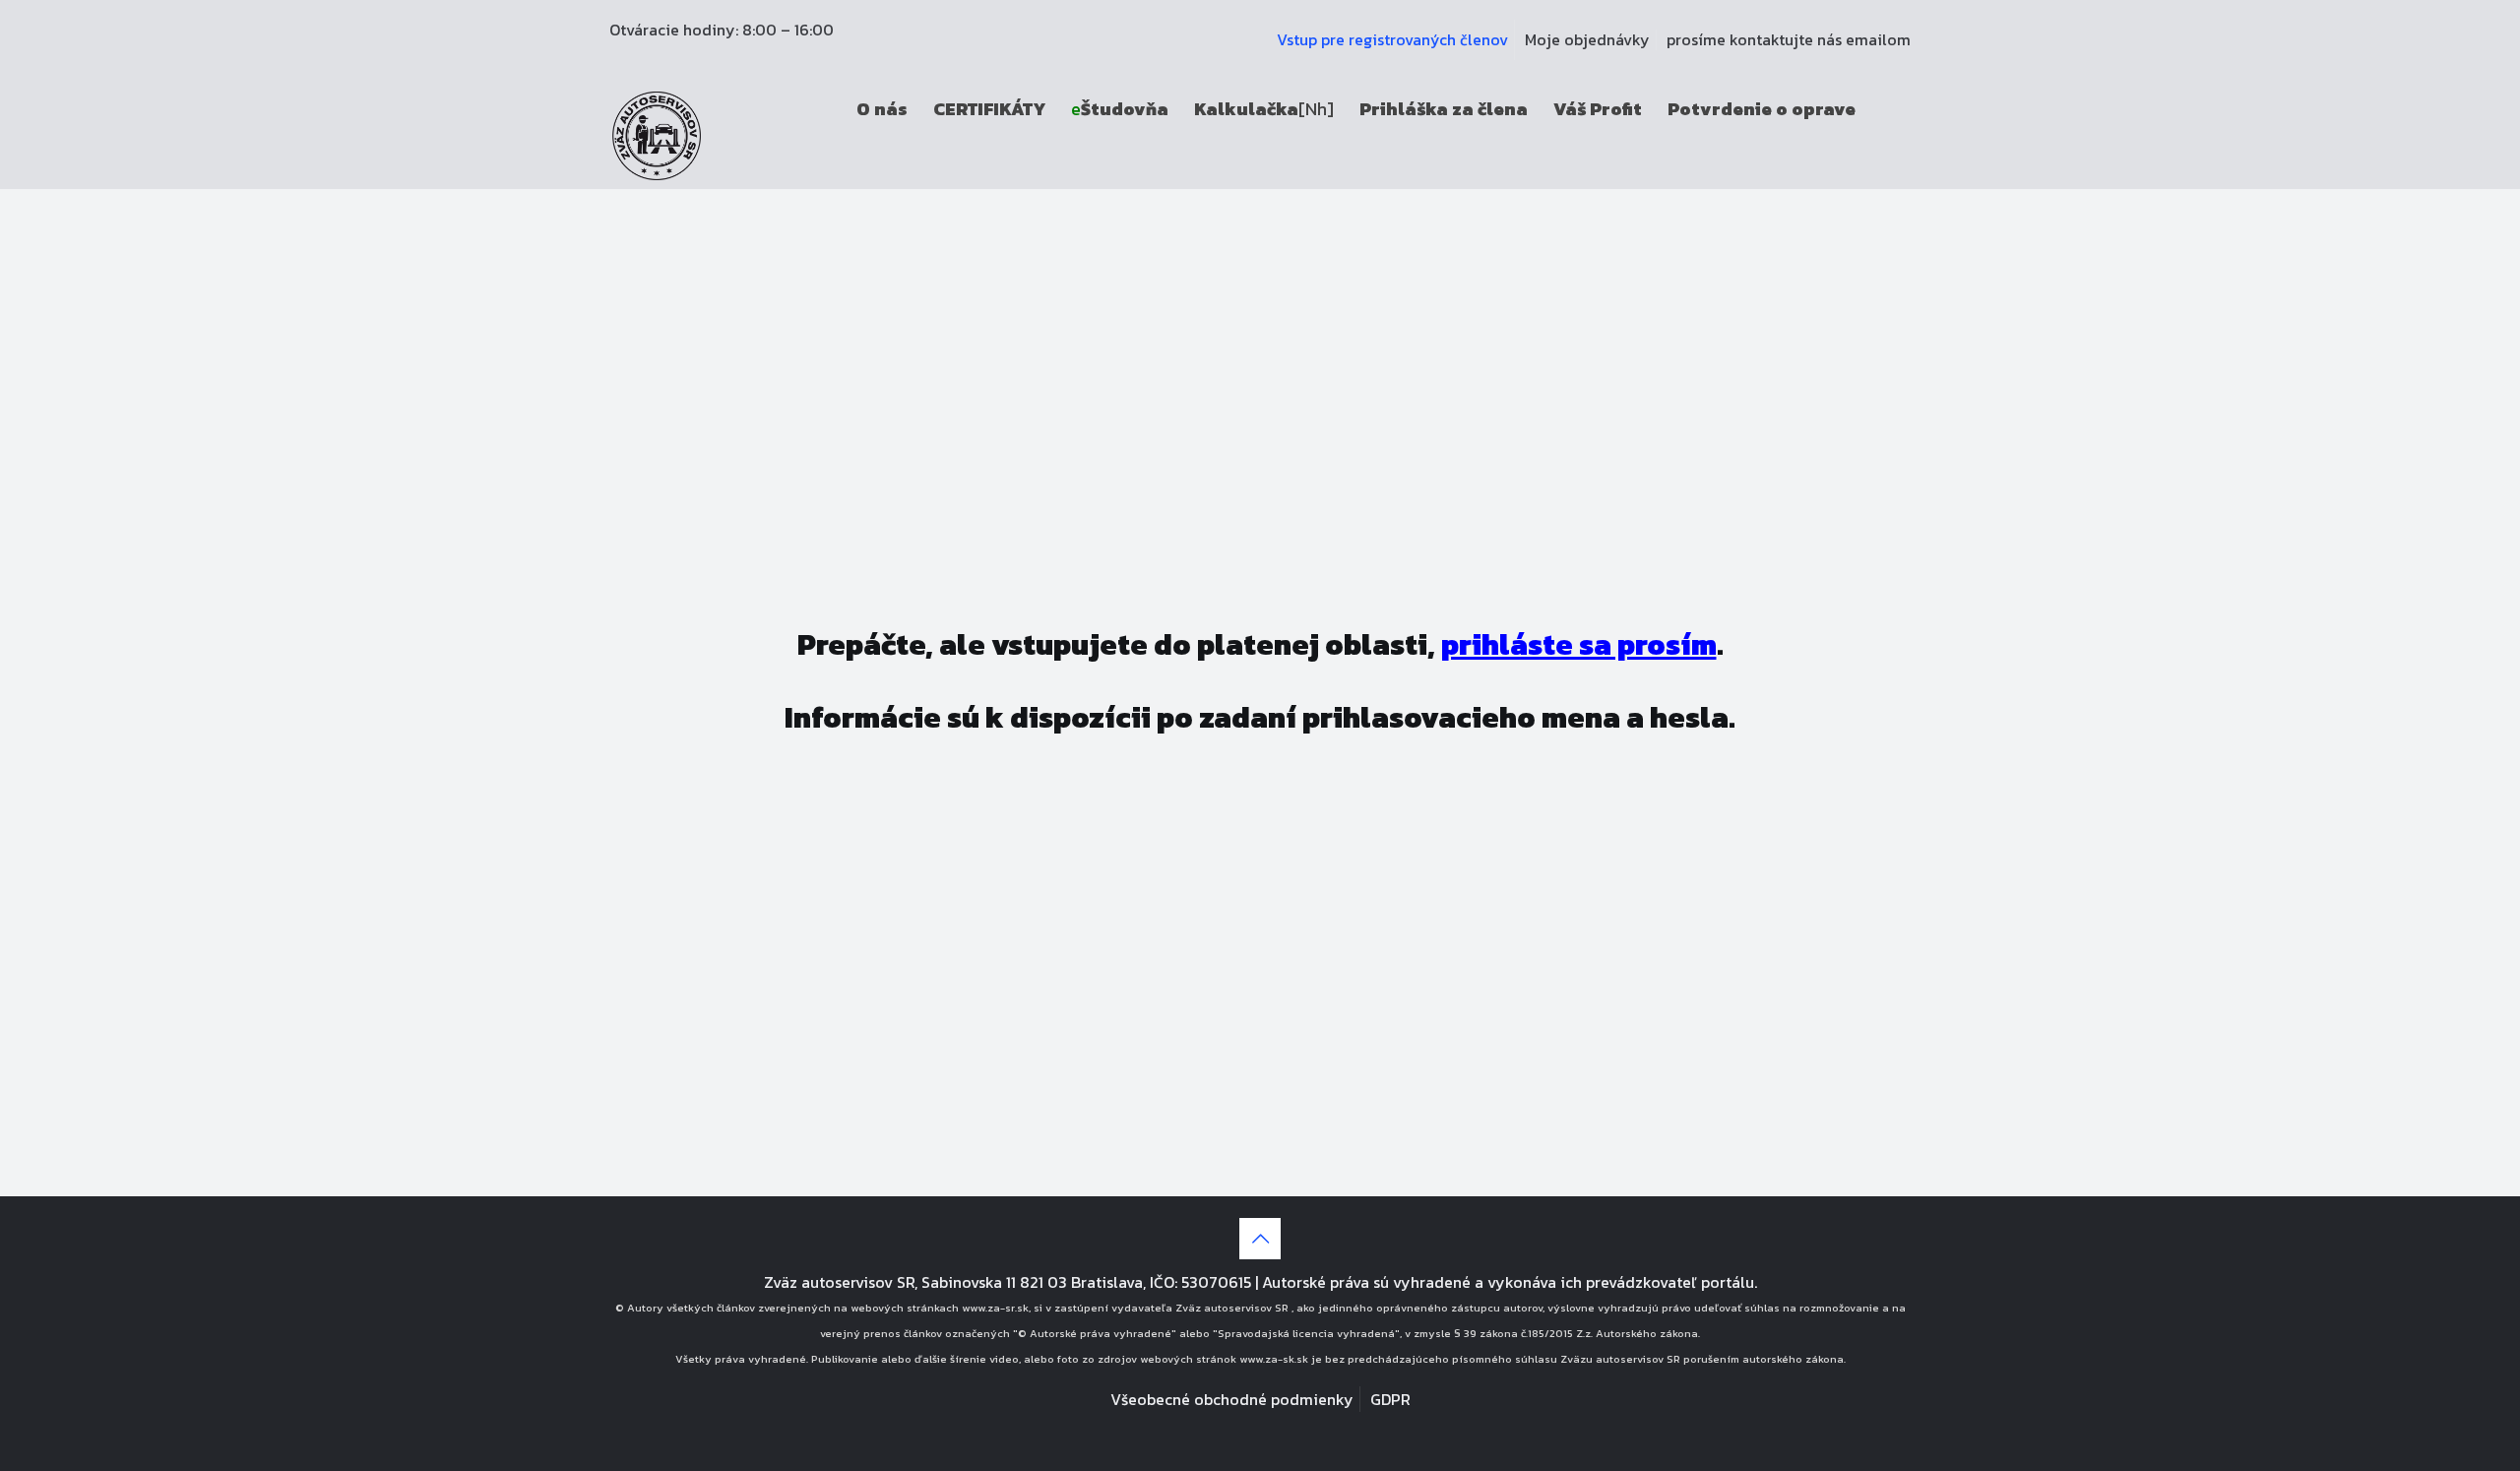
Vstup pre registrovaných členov (1392, 39)
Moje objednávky (1587, 39)
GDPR (1390, 1399)
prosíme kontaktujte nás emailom (1789, 39)
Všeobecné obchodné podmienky (1232, 1399)
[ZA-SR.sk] (657, 134)
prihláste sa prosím (1579, 644)
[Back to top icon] (1260, 1239)
